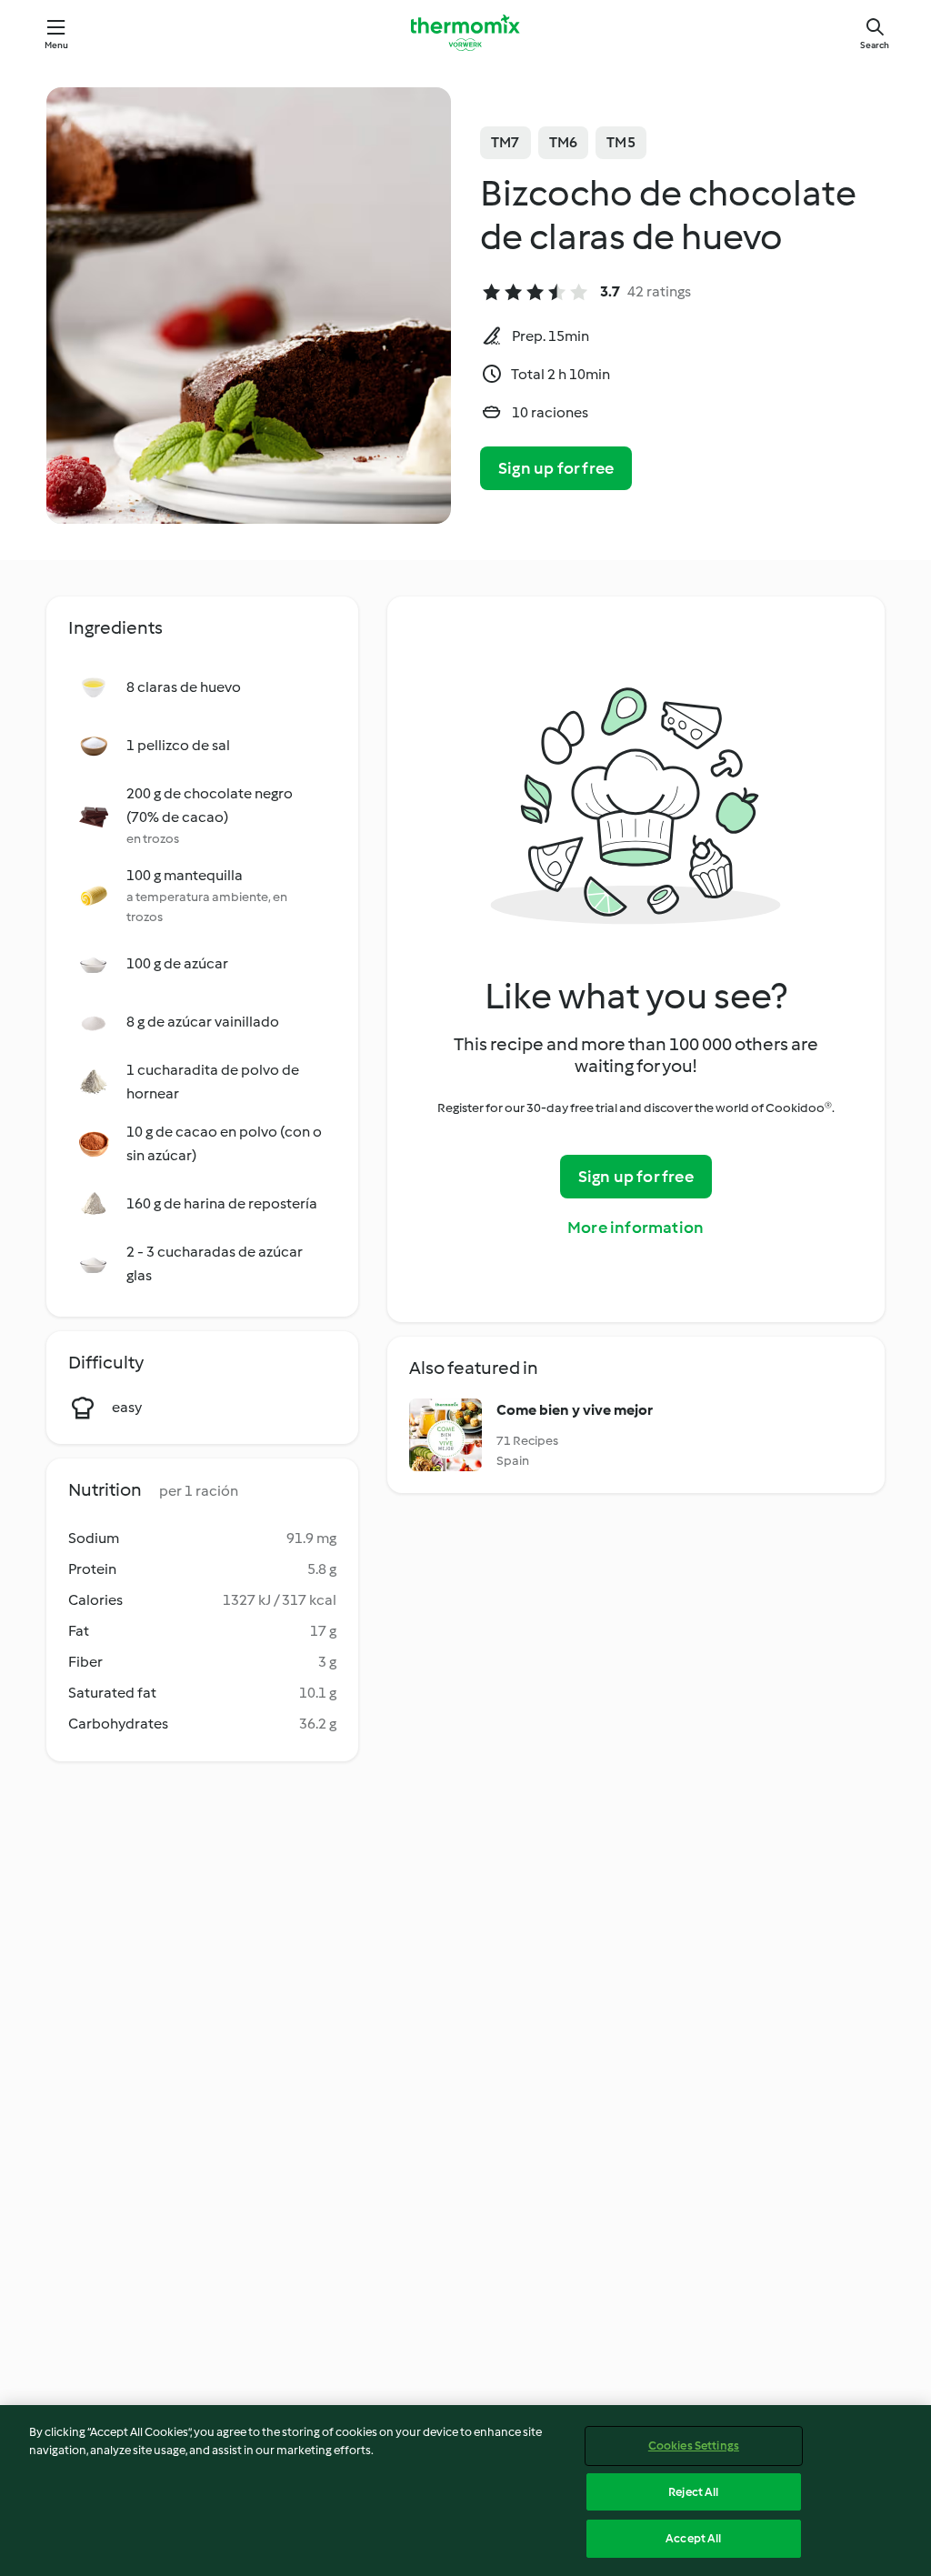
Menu (57, 45)
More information (636, 1228)
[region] (465, 2491)
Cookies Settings (694, 2446)
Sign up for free (556, 468)
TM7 (506, 142)
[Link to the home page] (465, 33)
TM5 (621, 142)
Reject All (693, 2492)
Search (875, 45)
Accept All (693, 2538)
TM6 (564, 142)
